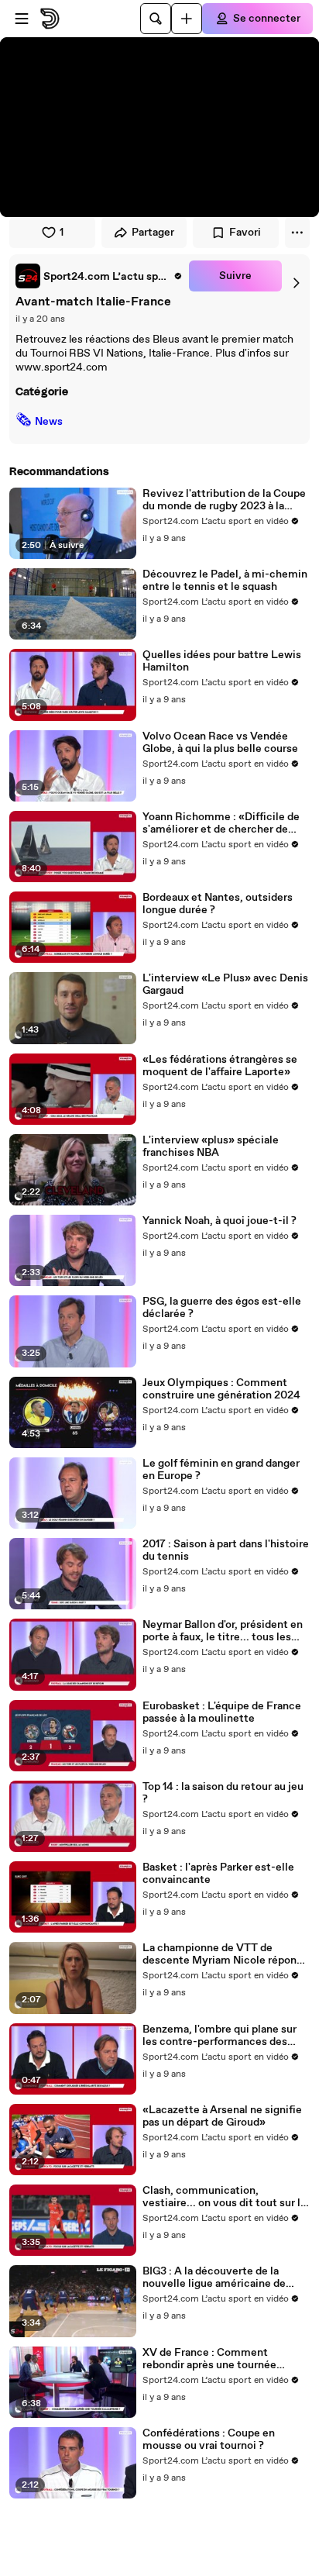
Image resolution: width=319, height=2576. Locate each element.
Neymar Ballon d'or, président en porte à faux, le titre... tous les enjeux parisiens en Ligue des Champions (223, 1631)
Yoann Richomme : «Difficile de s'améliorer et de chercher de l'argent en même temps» (221, 823)
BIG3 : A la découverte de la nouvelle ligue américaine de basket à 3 (214, 2278)
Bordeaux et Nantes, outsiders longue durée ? (218, 904)
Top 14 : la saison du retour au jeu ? (223, 1793)
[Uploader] (187, 19)
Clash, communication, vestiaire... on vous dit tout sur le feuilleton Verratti (225, 2197)
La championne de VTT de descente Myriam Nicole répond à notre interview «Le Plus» (223, 1954)
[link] (99, 276)
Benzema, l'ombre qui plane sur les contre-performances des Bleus (220, 2036)
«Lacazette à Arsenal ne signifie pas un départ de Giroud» (222, 2116)
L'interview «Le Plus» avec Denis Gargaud (225, 985)
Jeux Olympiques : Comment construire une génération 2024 (221, 1389)
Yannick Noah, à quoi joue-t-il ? (220, 1221)
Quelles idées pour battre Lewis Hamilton (222, 661)
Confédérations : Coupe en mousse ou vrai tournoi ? (209, 2440)
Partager (153, 233)
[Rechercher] (156, 19)
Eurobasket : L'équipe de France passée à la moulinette (222, 1712)
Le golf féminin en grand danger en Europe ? (221, 1470)
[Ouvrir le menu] (22, 19)
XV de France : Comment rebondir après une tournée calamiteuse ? (209, 2359)
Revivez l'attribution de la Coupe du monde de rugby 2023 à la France (224, 500)
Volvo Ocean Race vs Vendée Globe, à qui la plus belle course (220, 743)
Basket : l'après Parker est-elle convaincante (218, 1874)
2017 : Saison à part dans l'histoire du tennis (226, 1550)
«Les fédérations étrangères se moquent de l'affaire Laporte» (220, 1066)
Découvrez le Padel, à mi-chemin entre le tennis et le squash (225, 581)
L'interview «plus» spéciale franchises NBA (211, 1147)
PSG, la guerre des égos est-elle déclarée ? (222, 1308)
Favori (245, 233)
